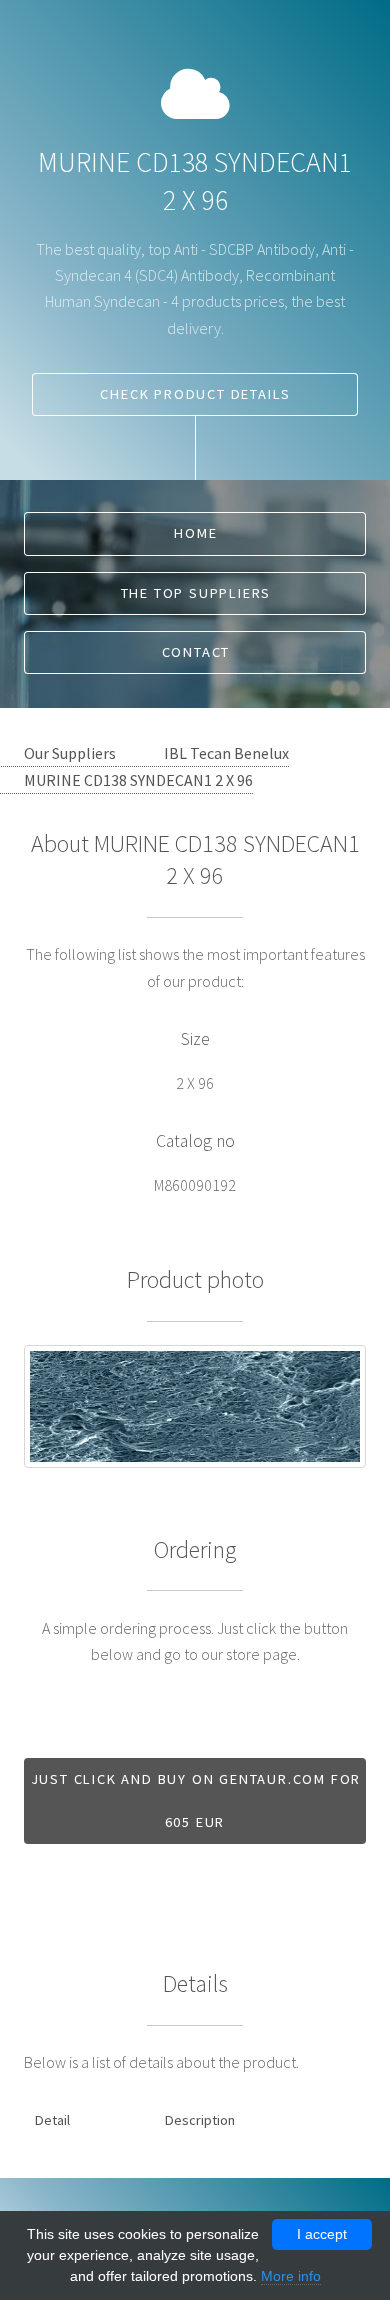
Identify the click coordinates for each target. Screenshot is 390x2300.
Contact (196, 652)
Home (195, 533)
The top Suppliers (196, 593)
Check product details (195, 394)
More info (291, 2276)
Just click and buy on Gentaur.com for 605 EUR (196, 1800)
